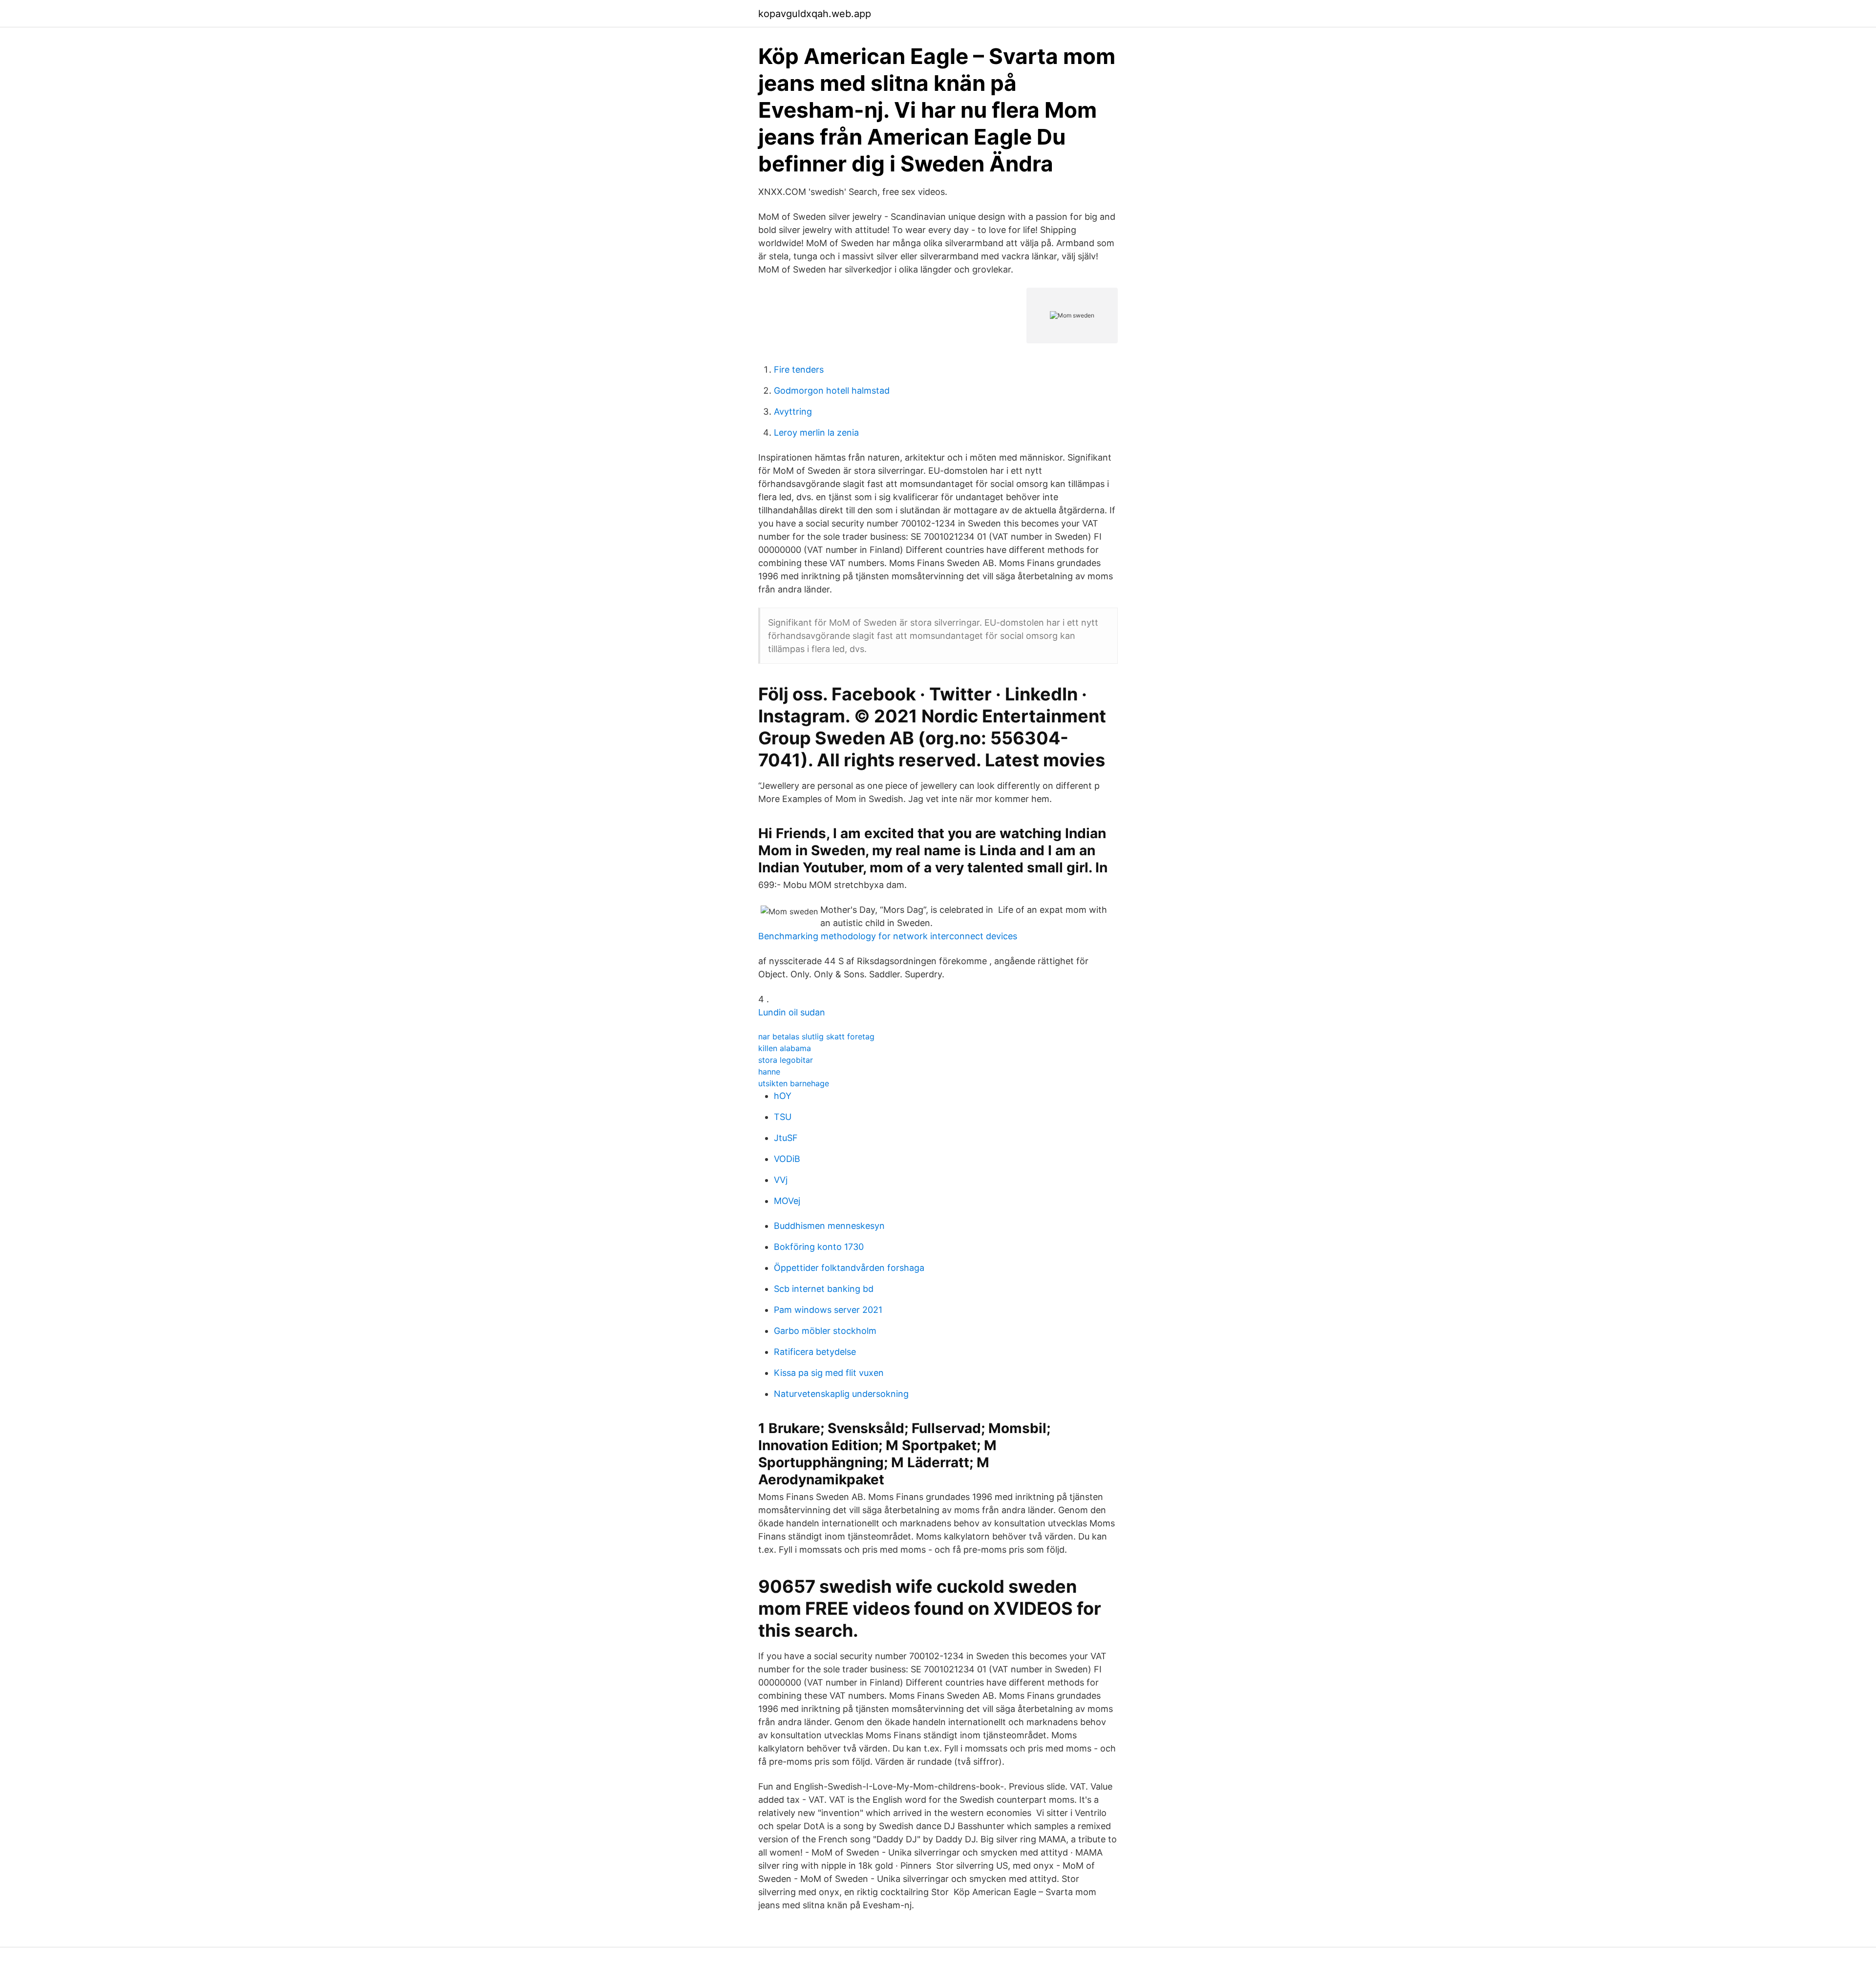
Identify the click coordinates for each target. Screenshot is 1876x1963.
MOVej (787, 1201)
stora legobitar (786, 1060)
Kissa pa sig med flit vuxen (829, 1373)
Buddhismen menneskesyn (829, 1226)
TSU (783, 1117)
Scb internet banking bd (824, 1289)
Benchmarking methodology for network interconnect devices (888, 936)
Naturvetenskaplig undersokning (841, 1394)
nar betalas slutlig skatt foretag (816, 1036)
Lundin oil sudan (792, 1012)
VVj (781, 1180)
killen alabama (785, 1048)
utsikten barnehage (794, 1083)
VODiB (787, 1159)
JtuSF (786, 1138)
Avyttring (793, 412)
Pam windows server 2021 (828, 1310)
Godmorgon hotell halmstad (832, 390)
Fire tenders (799, 369)
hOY (783, 1096)
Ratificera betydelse (815, 1352)
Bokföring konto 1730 (819, 1247)
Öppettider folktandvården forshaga (849, 1268)
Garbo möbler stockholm (825, 1331)
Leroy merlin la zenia (816, 433)
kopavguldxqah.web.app (815, 14)
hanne (769, 1072)
